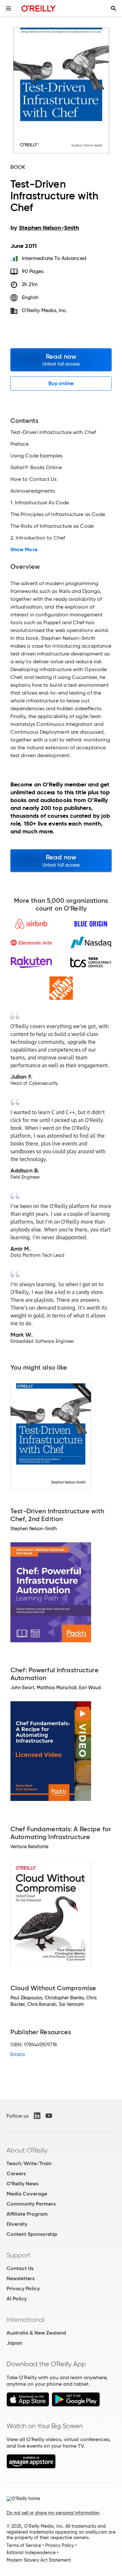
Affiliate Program (27, 2214)
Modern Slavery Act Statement (39, 2560)
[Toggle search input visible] (114, 8)
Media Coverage (27, 2194)
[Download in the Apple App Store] (28, 2405)
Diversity (17, 2224)
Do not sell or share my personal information (53, 2513)
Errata (18, 2054)
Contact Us (20, 2268)
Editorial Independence (31, 2553)
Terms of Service (24, 2545)
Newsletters (20, 2278)
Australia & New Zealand (36, 2333)
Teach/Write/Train (29, 2163)
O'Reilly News (22, 2184)
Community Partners (31, 2204)
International (26, 2320)
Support (19, 2255)
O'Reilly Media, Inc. (45, 310)
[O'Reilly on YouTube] (49, 2116)
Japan (14, 2343)
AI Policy (17, 2299)
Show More (24, 550)
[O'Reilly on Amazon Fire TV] (31, 2467)
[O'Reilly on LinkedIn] (37, 2116)
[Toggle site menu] (8, 8)
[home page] (39, 8)
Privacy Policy (23, 2288)
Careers (16, 2173)
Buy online (61, 383)
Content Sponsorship (32, 2234)
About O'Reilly (27, 2150)
